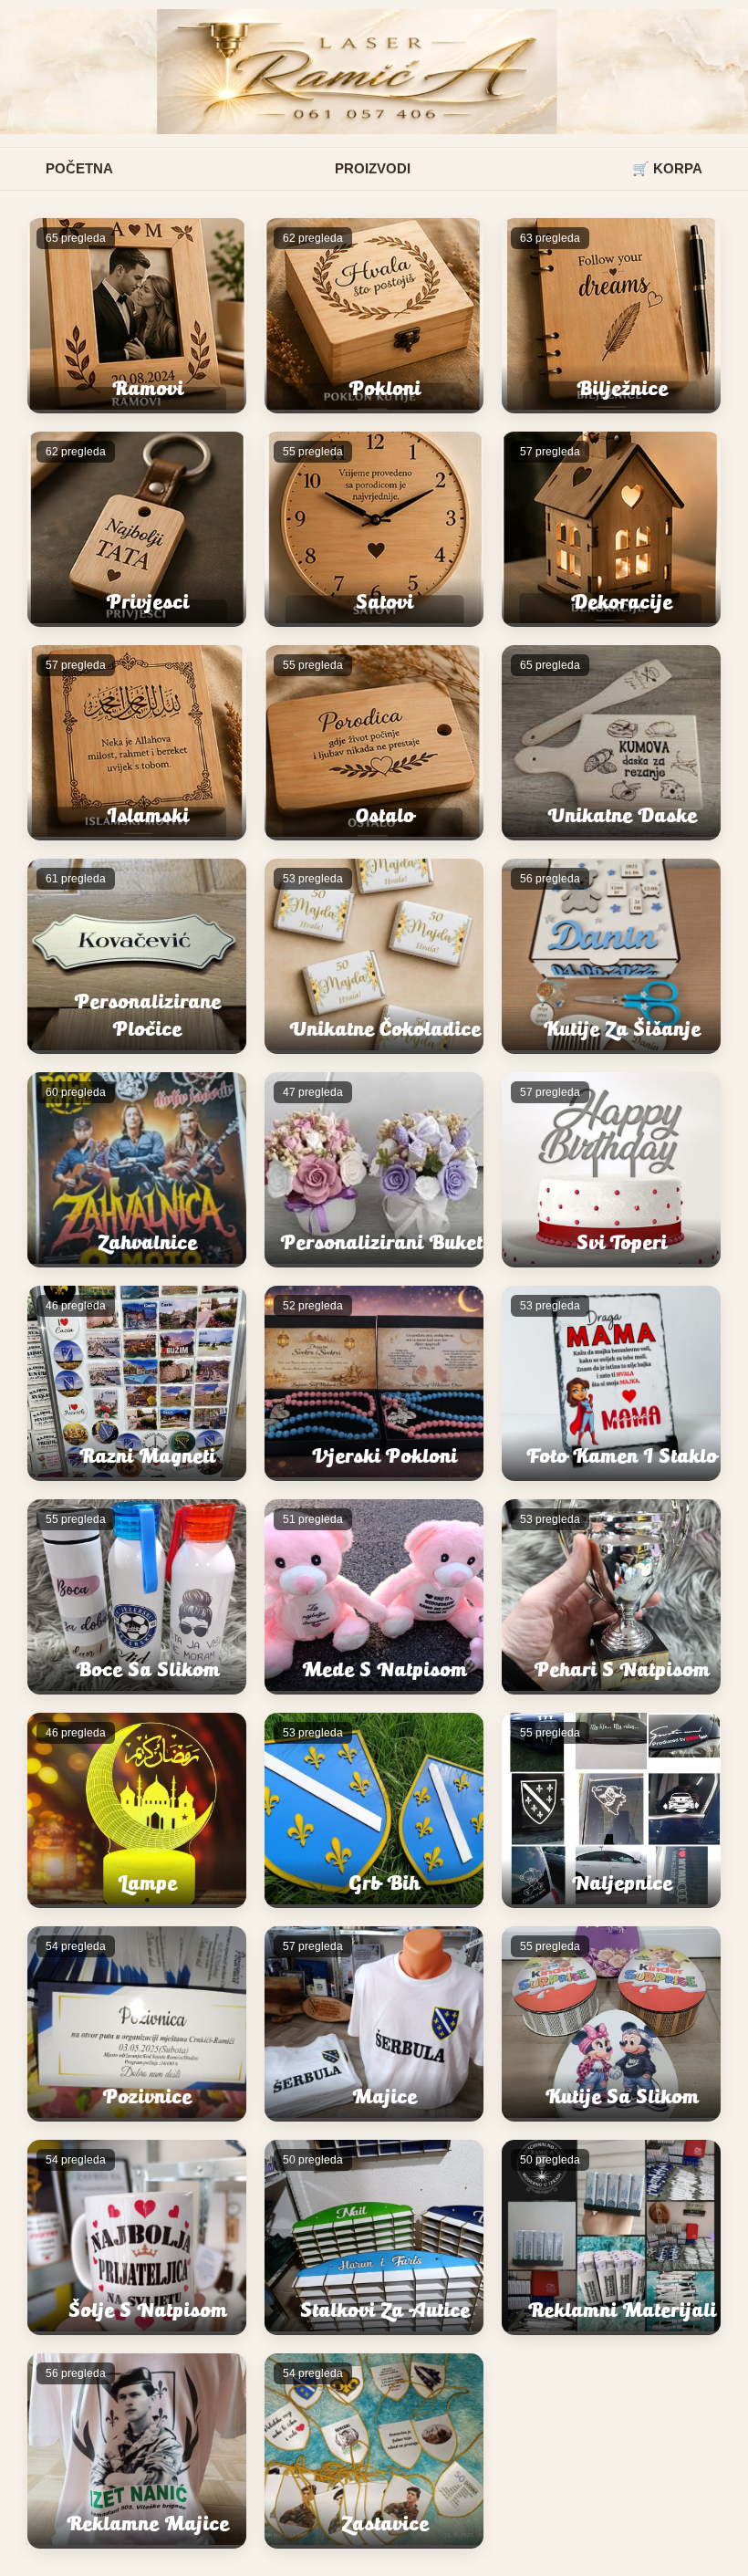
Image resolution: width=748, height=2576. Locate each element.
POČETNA (79, 168)
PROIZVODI (373, 168)
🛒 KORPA (667, 168)
